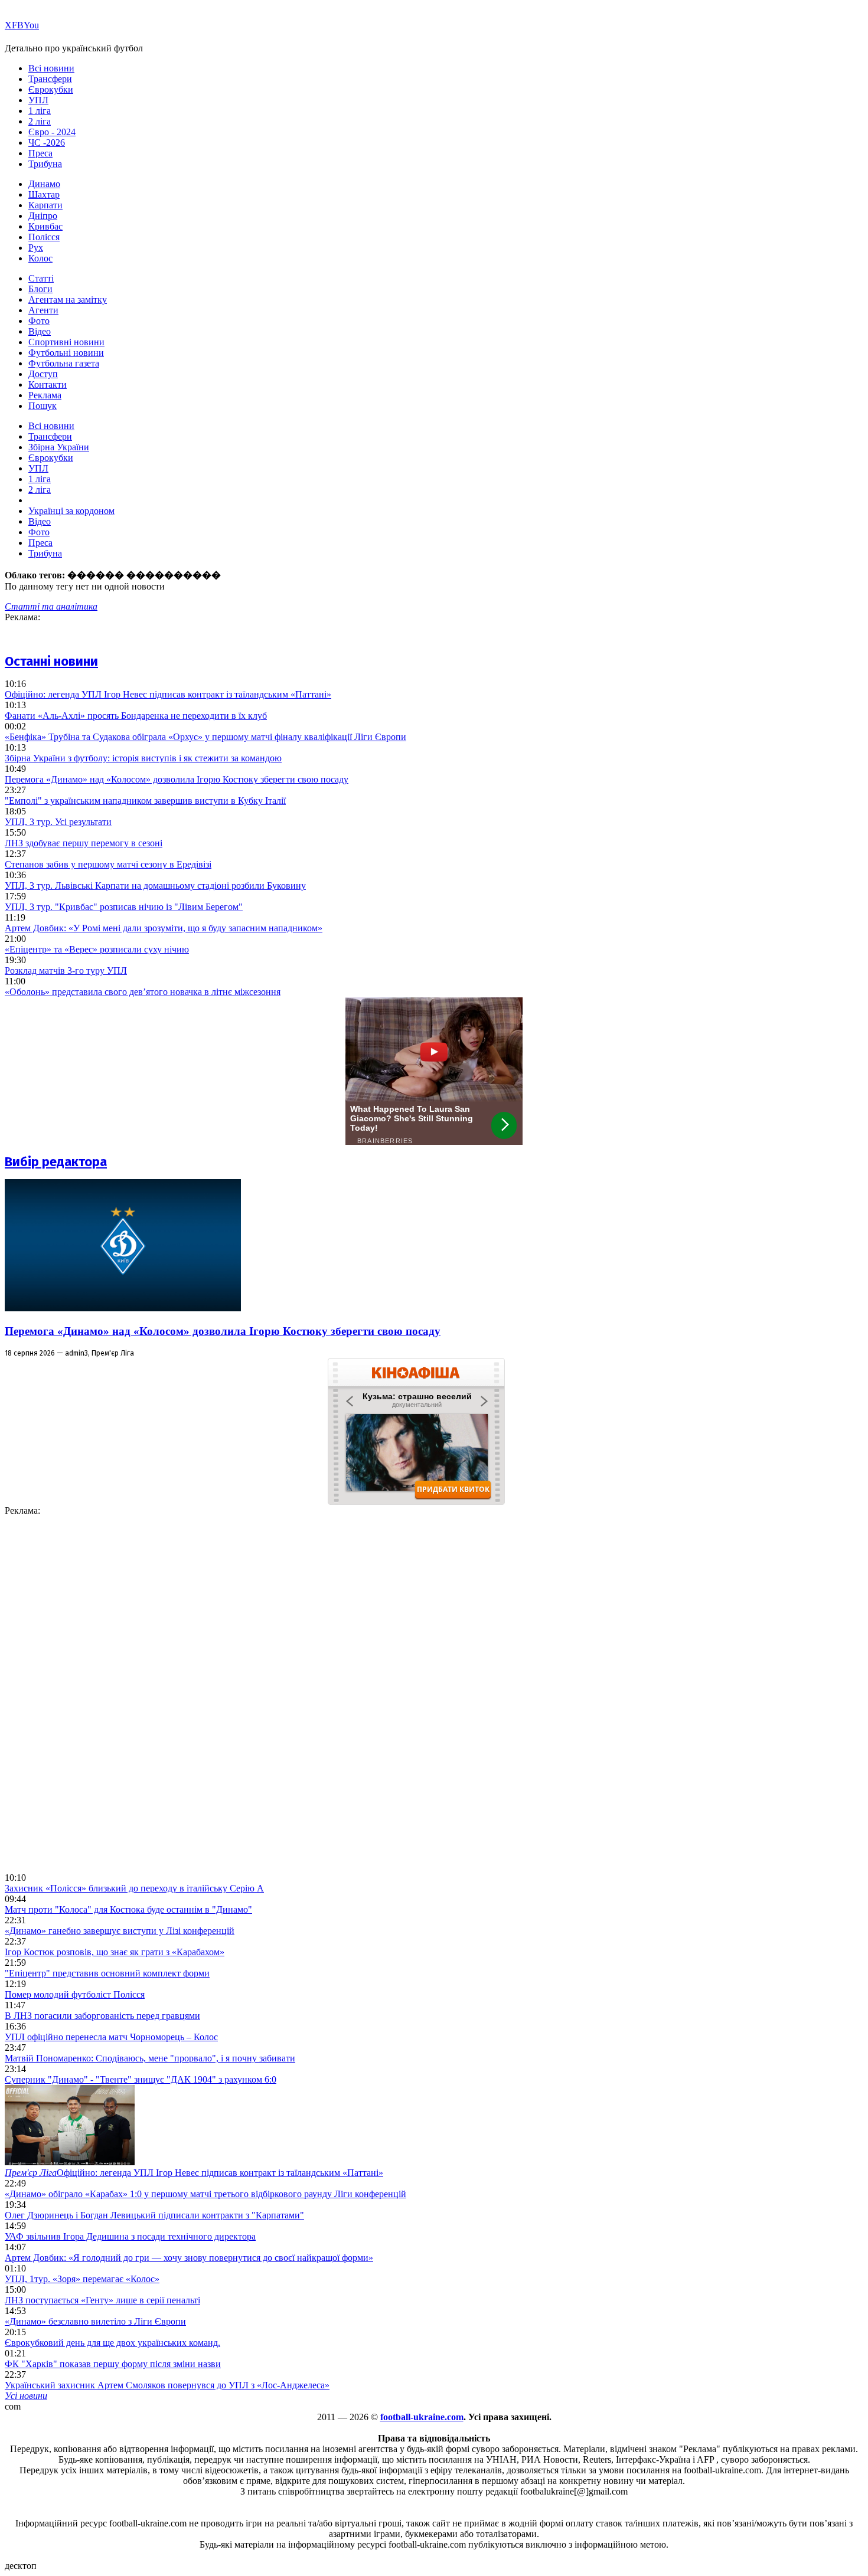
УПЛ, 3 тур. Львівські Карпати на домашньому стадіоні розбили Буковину (155, 886)
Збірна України (59, 447)
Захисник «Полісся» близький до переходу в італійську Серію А (134, 1888)
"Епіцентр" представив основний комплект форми (107, 1973)
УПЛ (38, 100)
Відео (40, 331)
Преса (40, 153)
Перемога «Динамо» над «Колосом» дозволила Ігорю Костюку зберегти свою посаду (177, 779)
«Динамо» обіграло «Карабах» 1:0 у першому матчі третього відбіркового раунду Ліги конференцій (205, 2194)
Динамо (44, 184)
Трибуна (45, 164)
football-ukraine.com (422, 2417)
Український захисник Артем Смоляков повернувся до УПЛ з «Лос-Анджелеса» (167, 2385)
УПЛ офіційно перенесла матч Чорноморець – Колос (111, 2037)
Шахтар (44, 194)
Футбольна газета (64, 363)
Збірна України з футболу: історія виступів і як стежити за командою (143, 758)
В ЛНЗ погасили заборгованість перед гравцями (102, 2016)
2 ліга (40, 121)
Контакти (48, 384)
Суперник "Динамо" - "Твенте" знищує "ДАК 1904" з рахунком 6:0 (141, 2079)
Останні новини (51, 661)
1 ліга (40, 111)
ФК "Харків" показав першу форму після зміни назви (113, 2364)
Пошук (43, 406)
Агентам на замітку (68, 300)
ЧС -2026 (47, 143)
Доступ (43, 374)
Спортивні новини (66, 342)
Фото (39, 321)
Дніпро (43, 216)
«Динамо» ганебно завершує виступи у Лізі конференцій (120, 1931)
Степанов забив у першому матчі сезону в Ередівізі (108, 864)
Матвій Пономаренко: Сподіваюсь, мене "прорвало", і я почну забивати (150, 2058)
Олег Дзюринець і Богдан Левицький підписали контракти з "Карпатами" (154, 2215)
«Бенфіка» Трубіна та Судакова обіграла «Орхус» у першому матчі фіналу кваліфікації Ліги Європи (205, 737)
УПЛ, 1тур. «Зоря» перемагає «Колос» (82, 2279)
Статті (41, 278)
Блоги (40, 289)
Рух (36, 248)
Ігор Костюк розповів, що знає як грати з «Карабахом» (115, 1952)
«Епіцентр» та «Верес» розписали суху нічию (97, 949)
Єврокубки (51, 89)
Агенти (43, 310)
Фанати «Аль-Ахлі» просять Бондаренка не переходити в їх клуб (136, 716)
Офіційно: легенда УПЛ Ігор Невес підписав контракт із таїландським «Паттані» (168, 694)
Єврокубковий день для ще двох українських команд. (112, 2343)
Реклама (45, 395)
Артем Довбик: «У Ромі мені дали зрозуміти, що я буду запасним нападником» (164, 928)
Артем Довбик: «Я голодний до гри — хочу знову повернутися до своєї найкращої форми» (189, 2258)
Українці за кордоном (71, 511)
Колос (40, 258)
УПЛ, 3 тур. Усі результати (58, 822)
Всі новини (51, 68)
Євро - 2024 (52, 132)
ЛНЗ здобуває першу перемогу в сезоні (84, 843)
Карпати (45, 205)
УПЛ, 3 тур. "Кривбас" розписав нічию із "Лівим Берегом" (124, 907)
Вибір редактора (56, 1162)
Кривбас (45, 226)
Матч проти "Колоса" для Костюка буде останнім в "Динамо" (128, 1909)
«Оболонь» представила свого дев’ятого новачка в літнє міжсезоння (143, 992)
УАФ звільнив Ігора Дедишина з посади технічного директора (130, 2236)
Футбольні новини (66, 353)
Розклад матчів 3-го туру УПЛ (66, 970)
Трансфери (50, 79)
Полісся (44, 237)
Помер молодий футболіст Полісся (75, 1994)
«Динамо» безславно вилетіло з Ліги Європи (95, 2321)
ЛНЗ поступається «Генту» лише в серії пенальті (102, 2300)
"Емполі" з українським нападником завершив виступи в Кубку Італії (145, 801)
